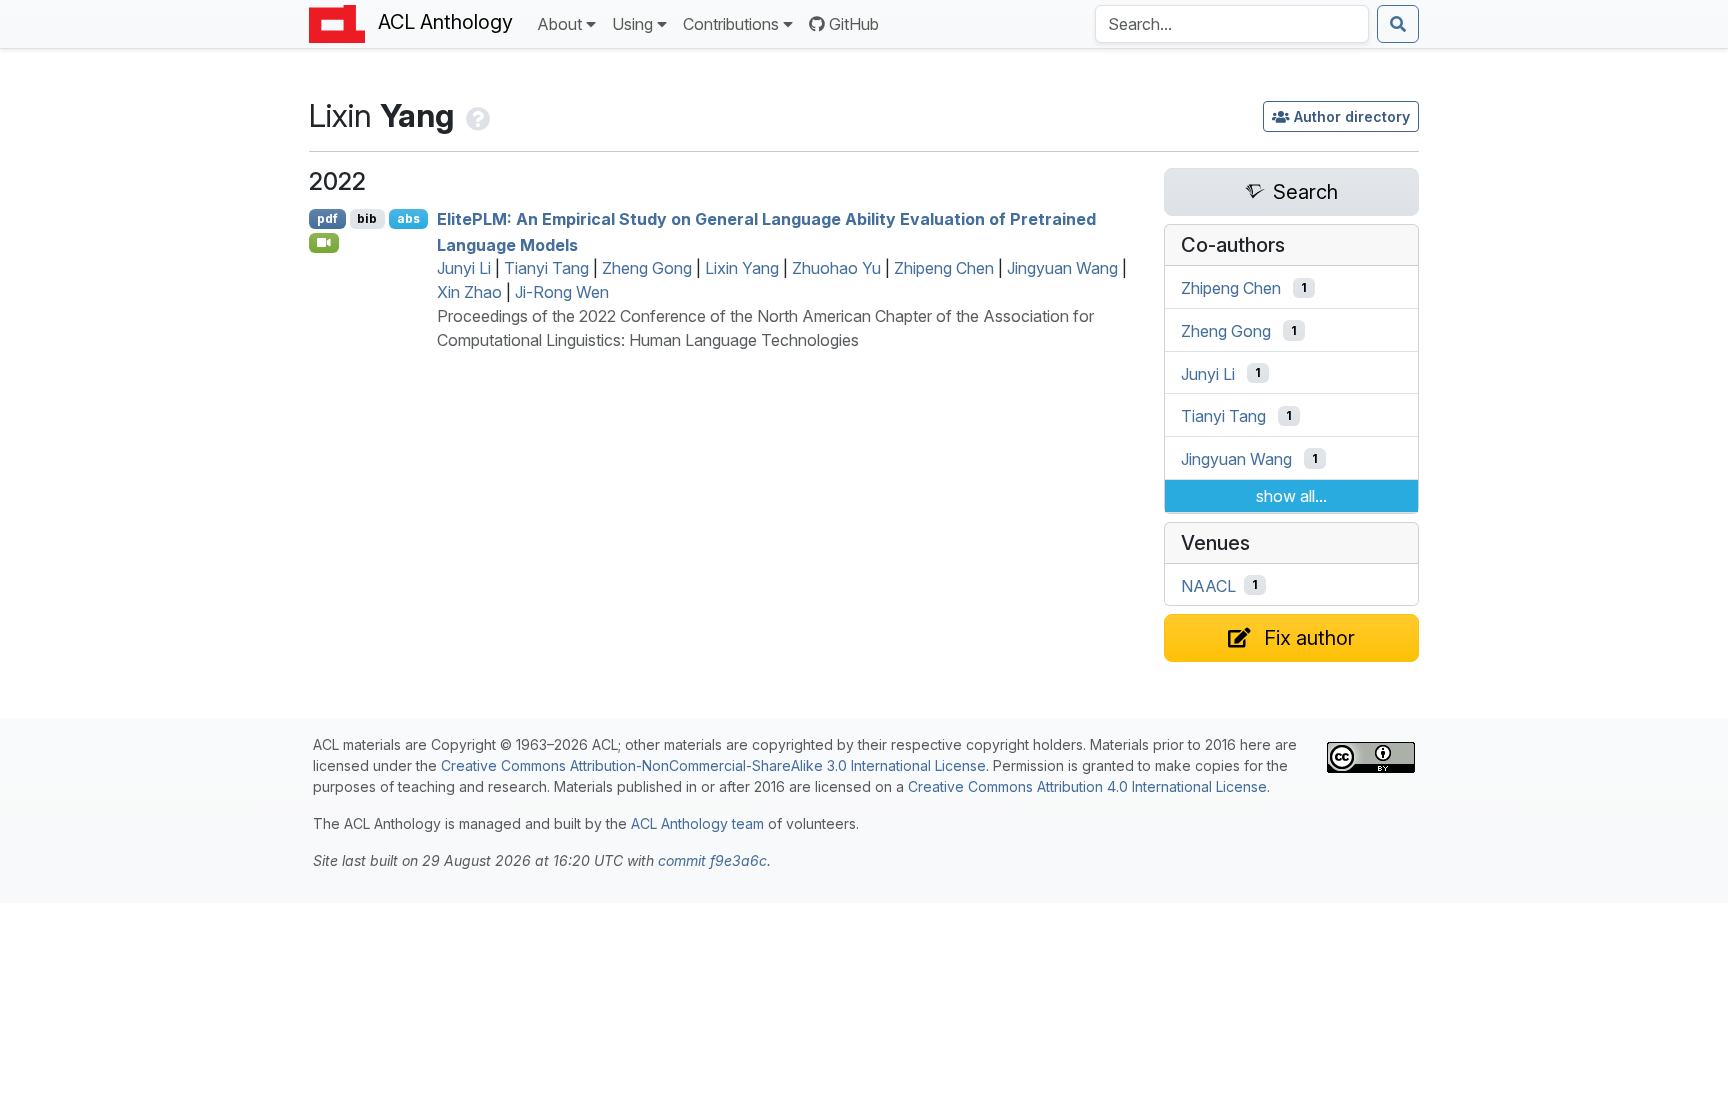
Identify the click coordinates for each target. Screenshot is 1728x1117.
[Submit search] (1398, 24)
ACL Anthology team (697, 823)
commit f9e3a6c (712, 860)
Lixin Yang (742, 268)
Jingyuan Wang (1062, 268)
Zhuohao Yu (836, 268)
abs (408, 218)
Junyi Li (464, 268)
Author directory (1352, 116)
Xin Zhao (469, 292)
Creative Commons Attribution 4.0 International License (1087, 786)
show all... (1291, 496)
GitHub (854, 24)
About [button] (559, 24)
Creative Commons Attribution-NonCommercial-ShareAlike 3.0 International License (713, 765)
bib (367, 218)
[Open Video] (324, 243)
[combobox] (1232, 24)
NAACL (1208, 585)
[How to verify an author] (476, 115)
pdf (327, 218)
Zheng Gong (647, 268)
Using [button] (632, 24)
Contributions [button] (731, 24)
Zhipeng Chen (944, 268)
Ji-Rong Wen (562, 292)
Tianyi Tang (546, 268)
